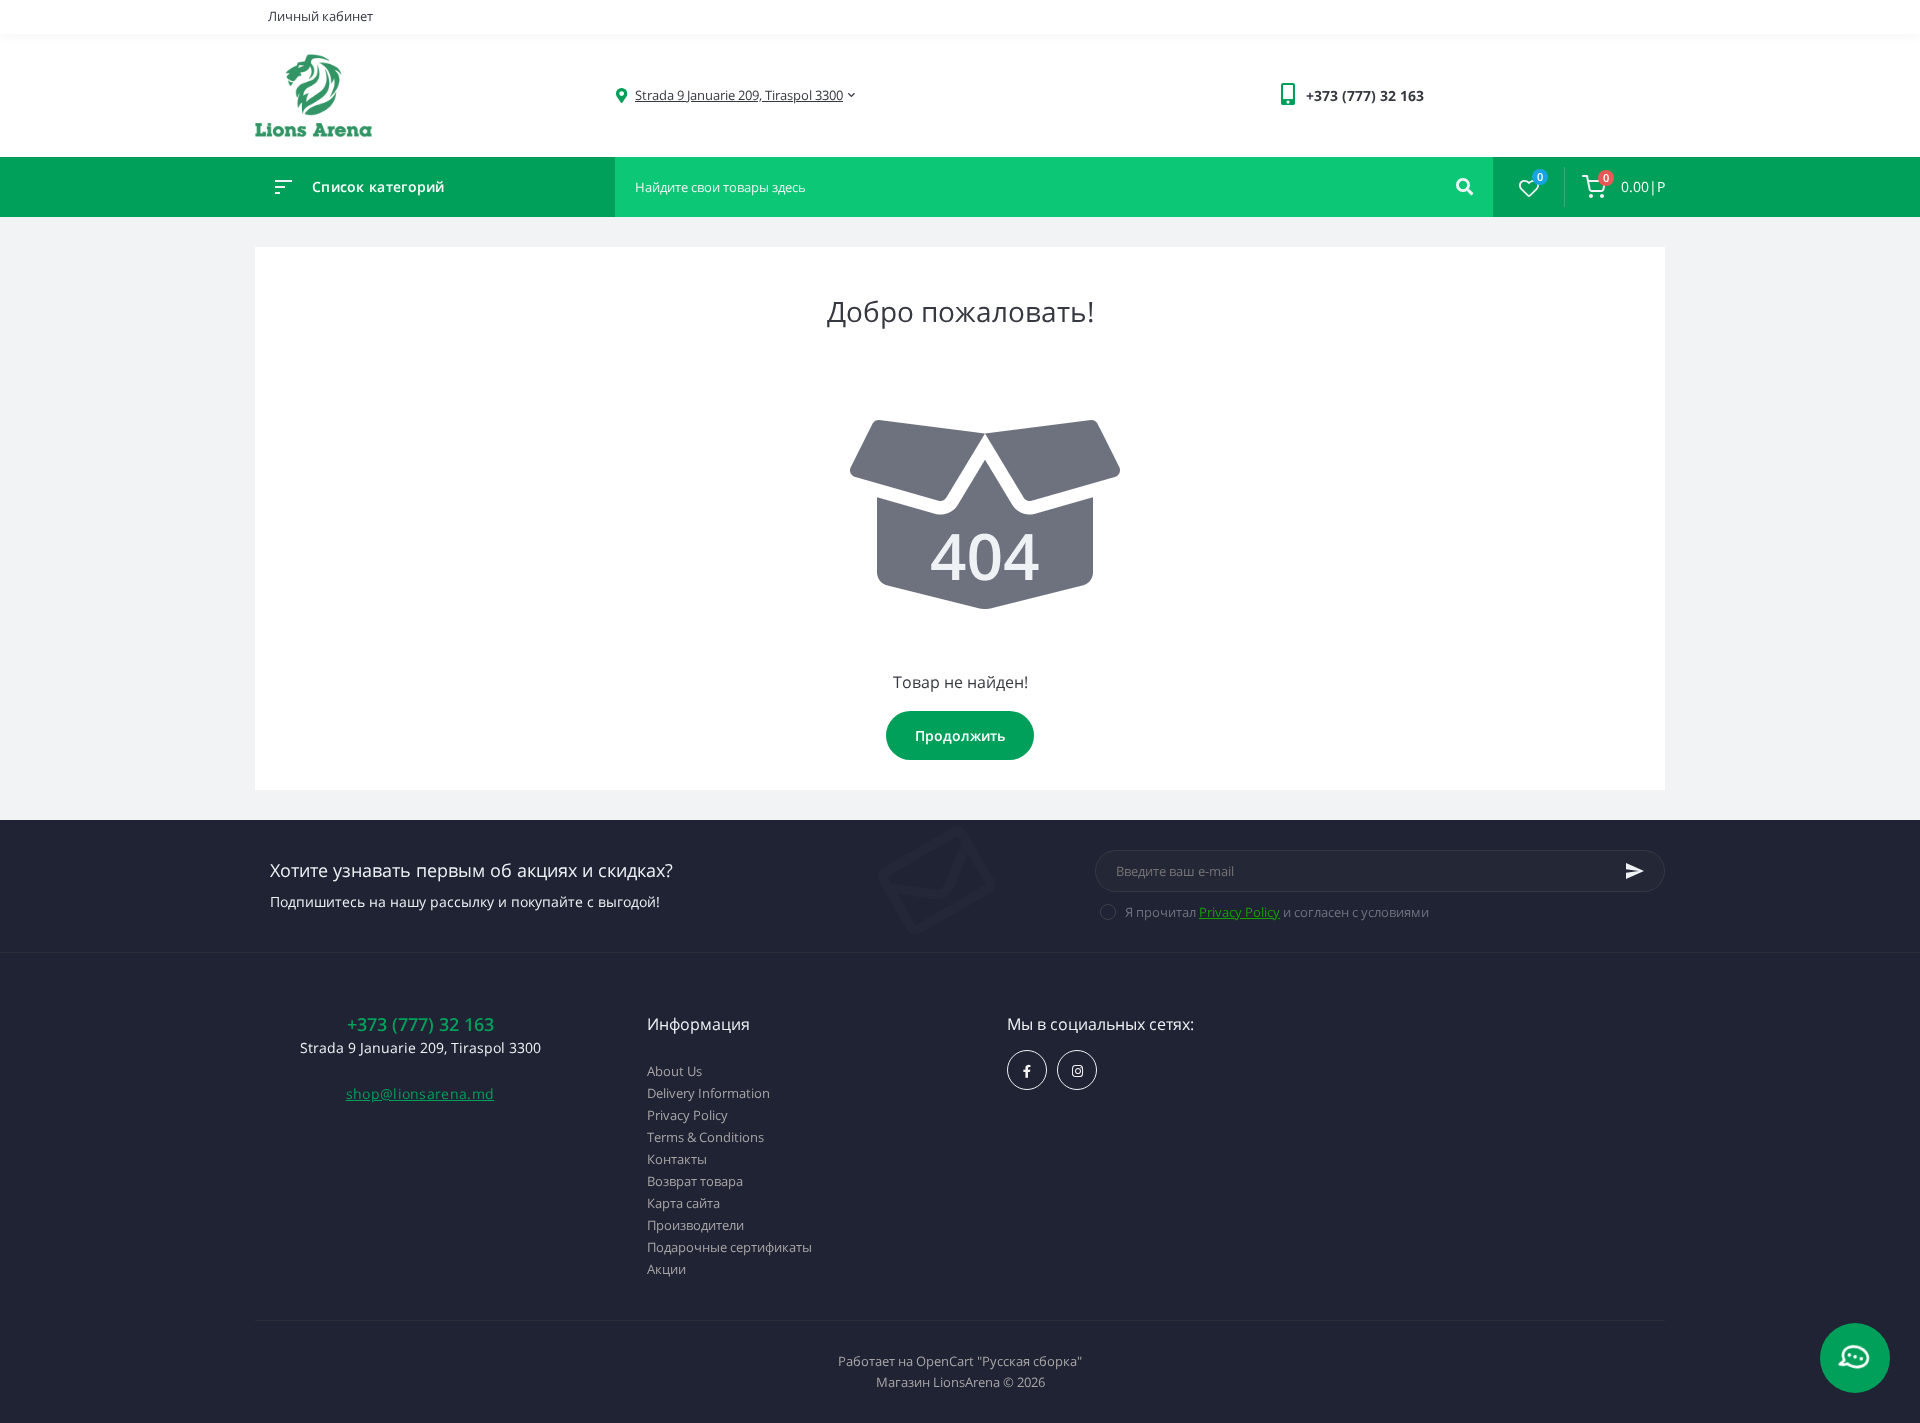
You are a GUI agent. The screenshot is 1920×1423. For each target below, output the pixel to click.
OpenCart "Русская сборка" (999, 1361)
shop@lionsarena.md (420, 1093)
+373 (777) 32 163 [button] (420, 1024)
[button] (739, 95)
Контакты (677, 1159)
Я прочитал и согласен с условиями (1277, 912)
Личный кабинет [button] (320, 16)
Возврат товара (695, 1181)
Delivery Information (708, 1093)
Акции (666, 1269)
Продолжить (960, 735)
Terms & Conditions (705, 1137)
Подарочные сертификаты (729, 1247)
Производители (695, 1225)
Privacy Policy (1239, 912)
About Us (674, 1071)
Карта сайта (683, 1203)
